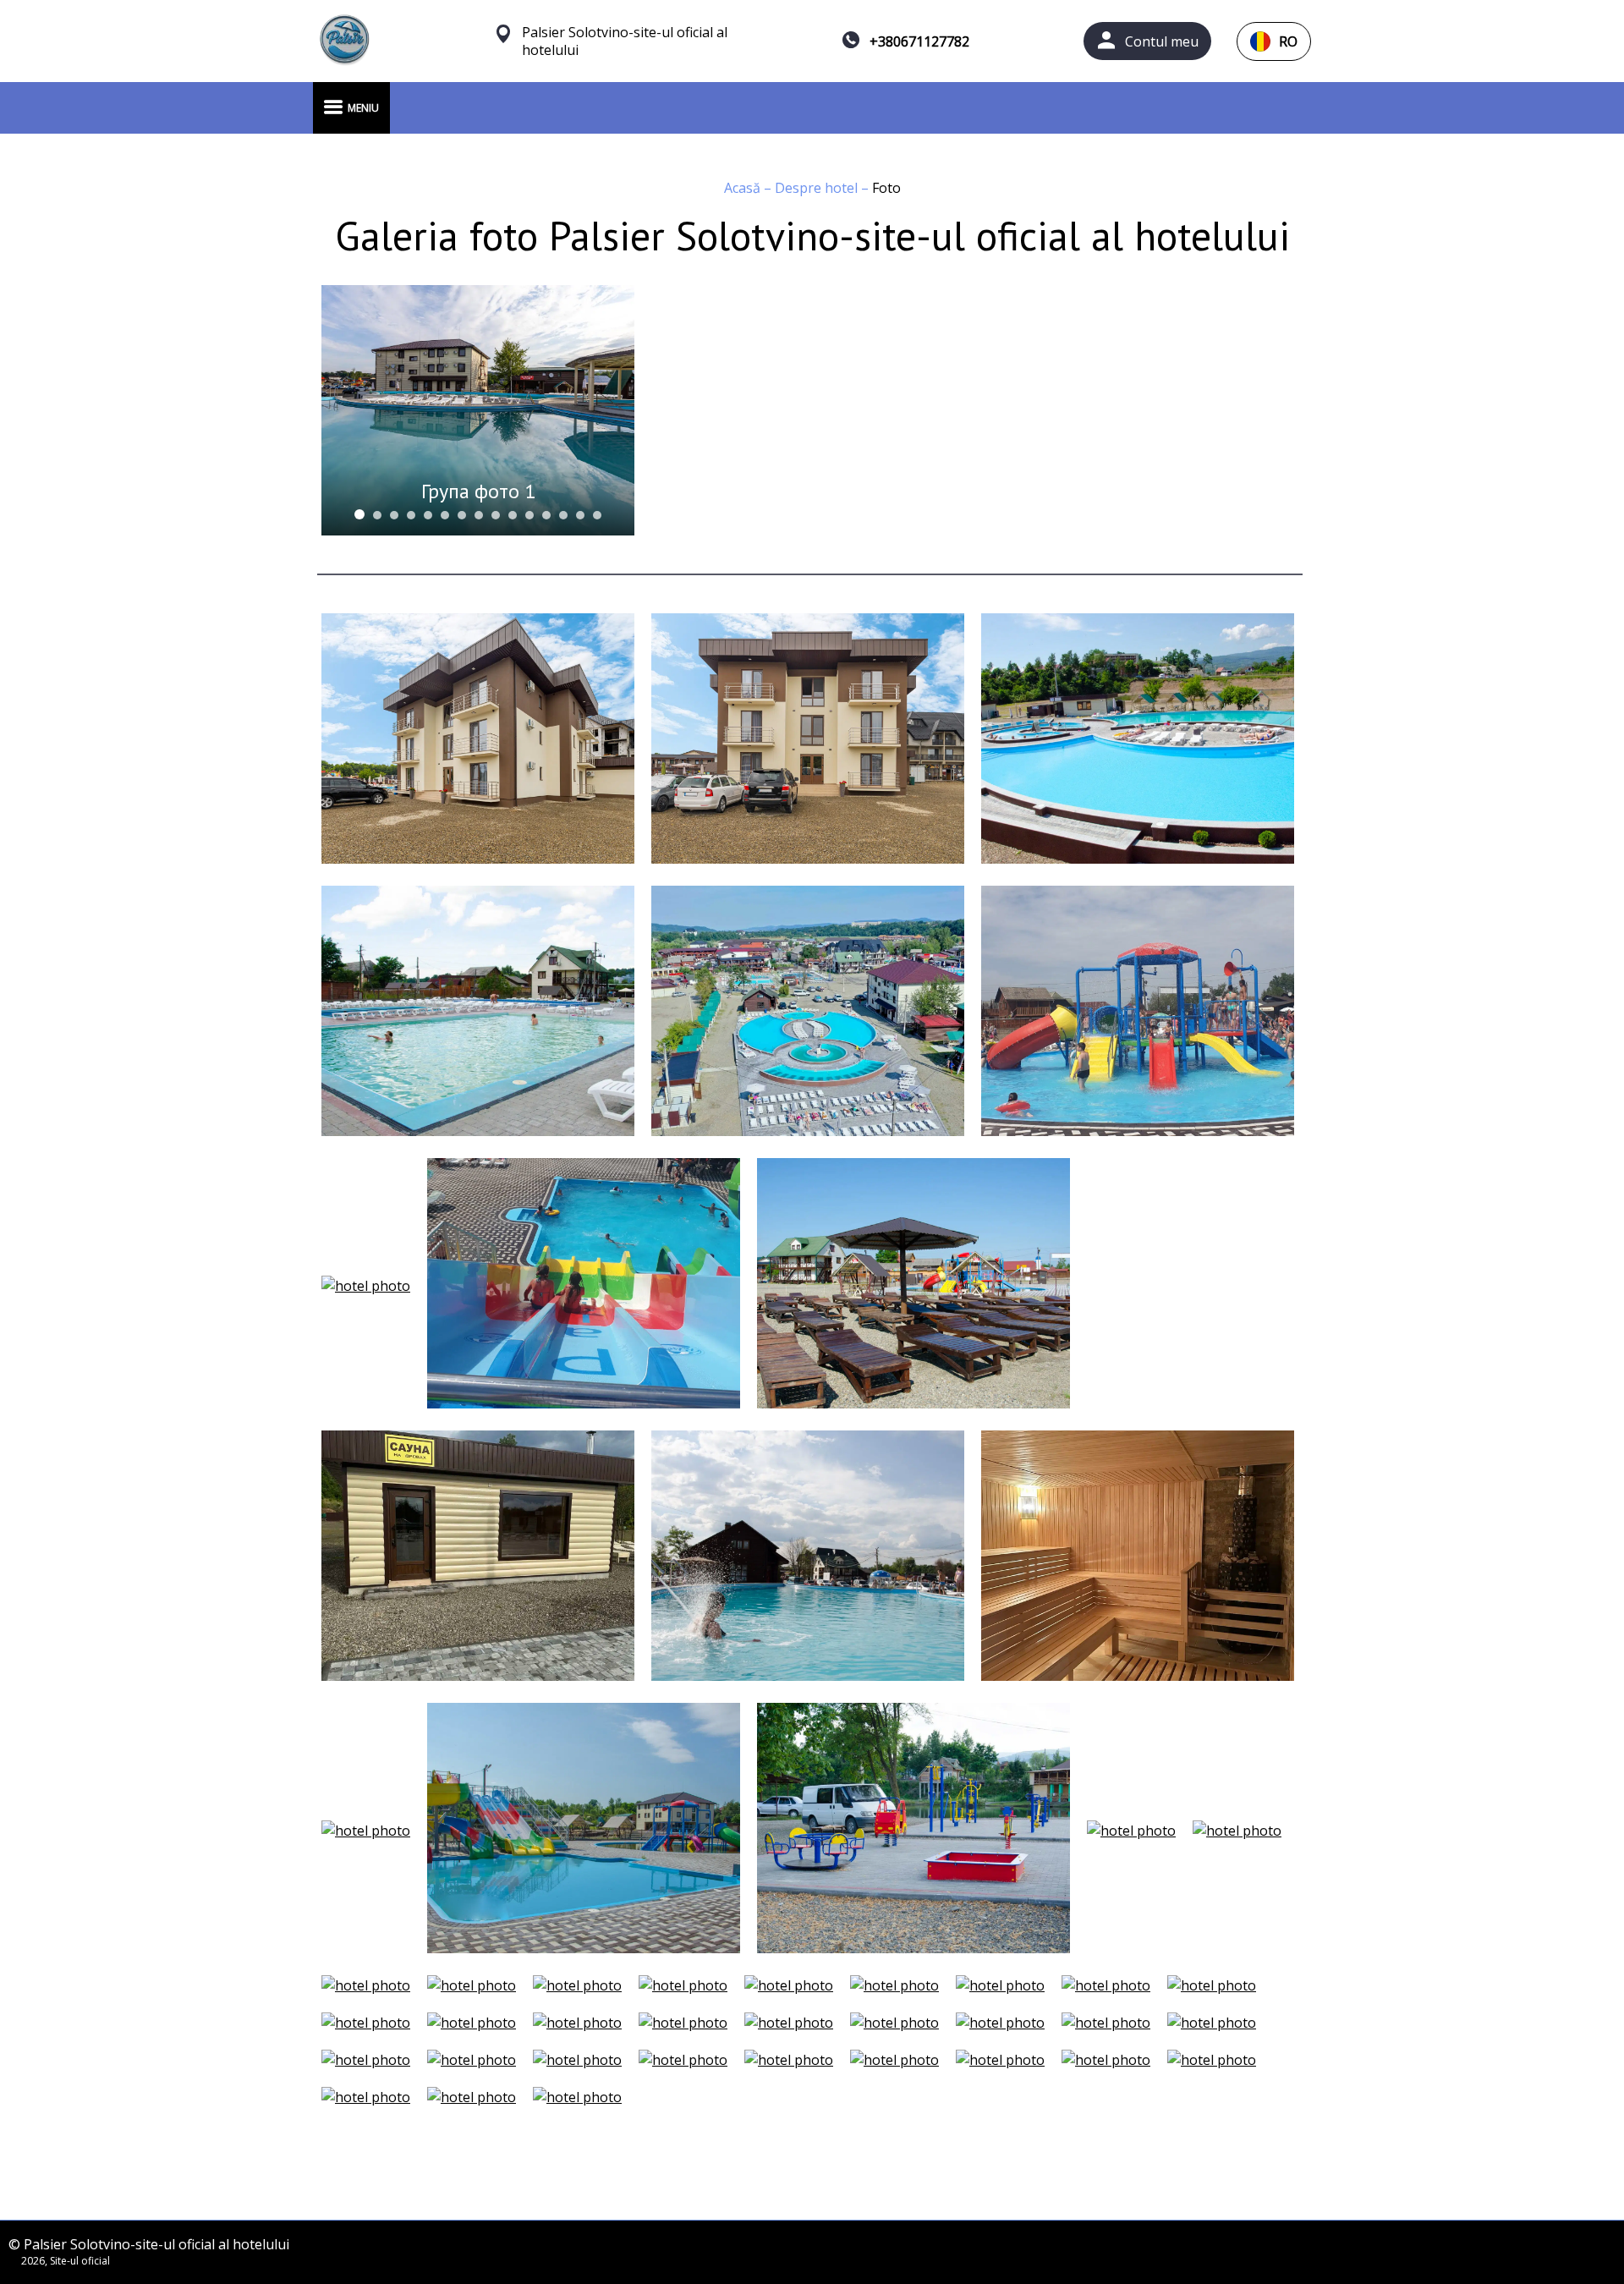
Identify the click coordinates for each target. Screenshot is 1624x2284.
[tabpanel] (478, 410)
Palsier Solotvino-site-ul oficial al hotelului (625, 41)
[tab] (359, 514)
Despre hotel (818, 188)
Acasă (744, 188)
